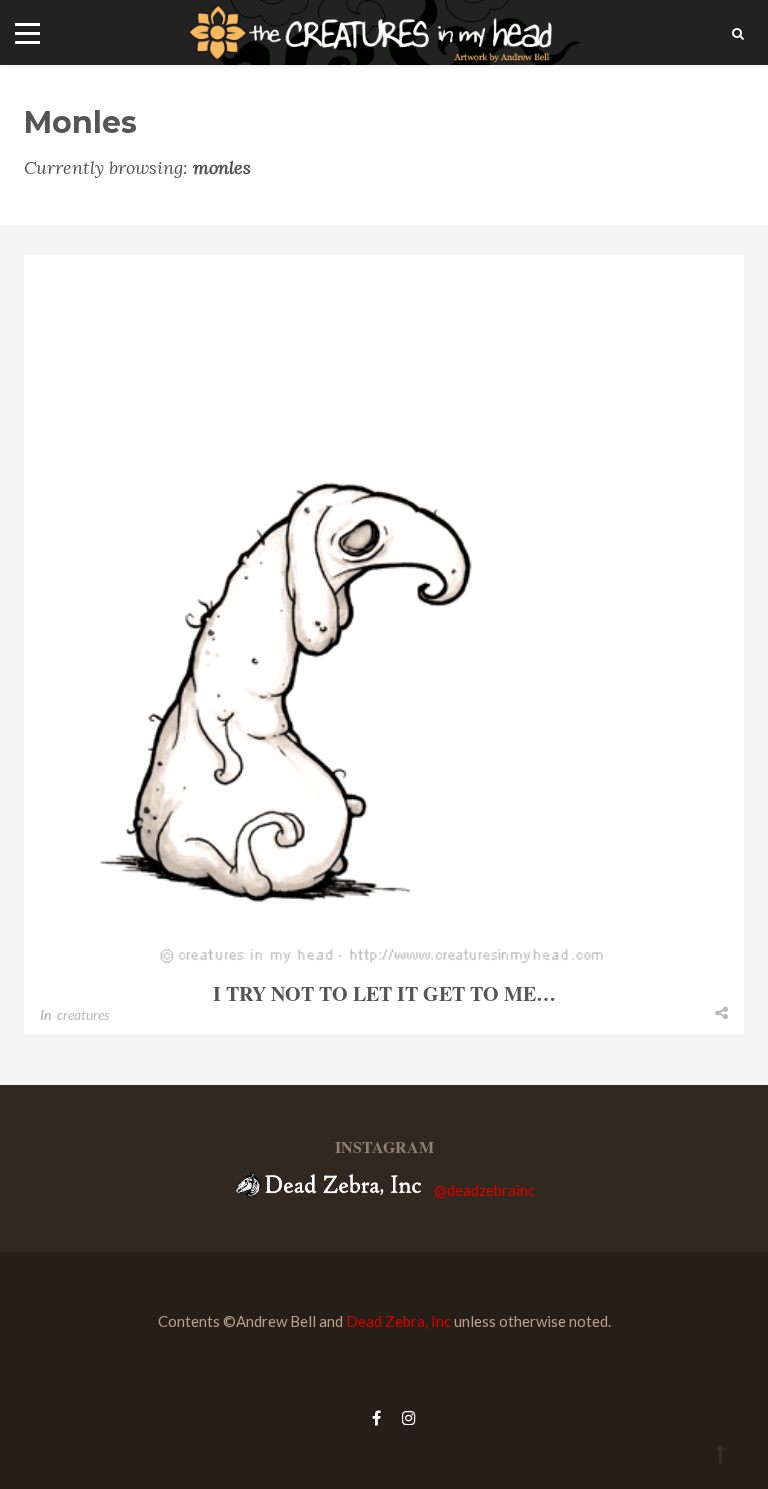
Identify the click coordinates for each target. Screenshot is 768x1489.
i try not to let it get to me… (384, 993)
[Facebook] (376, 1417)
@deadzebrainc (484, 1190)
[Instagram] (404, 1417)
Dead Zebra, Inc (398, 1321)
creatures (83, 1014)
